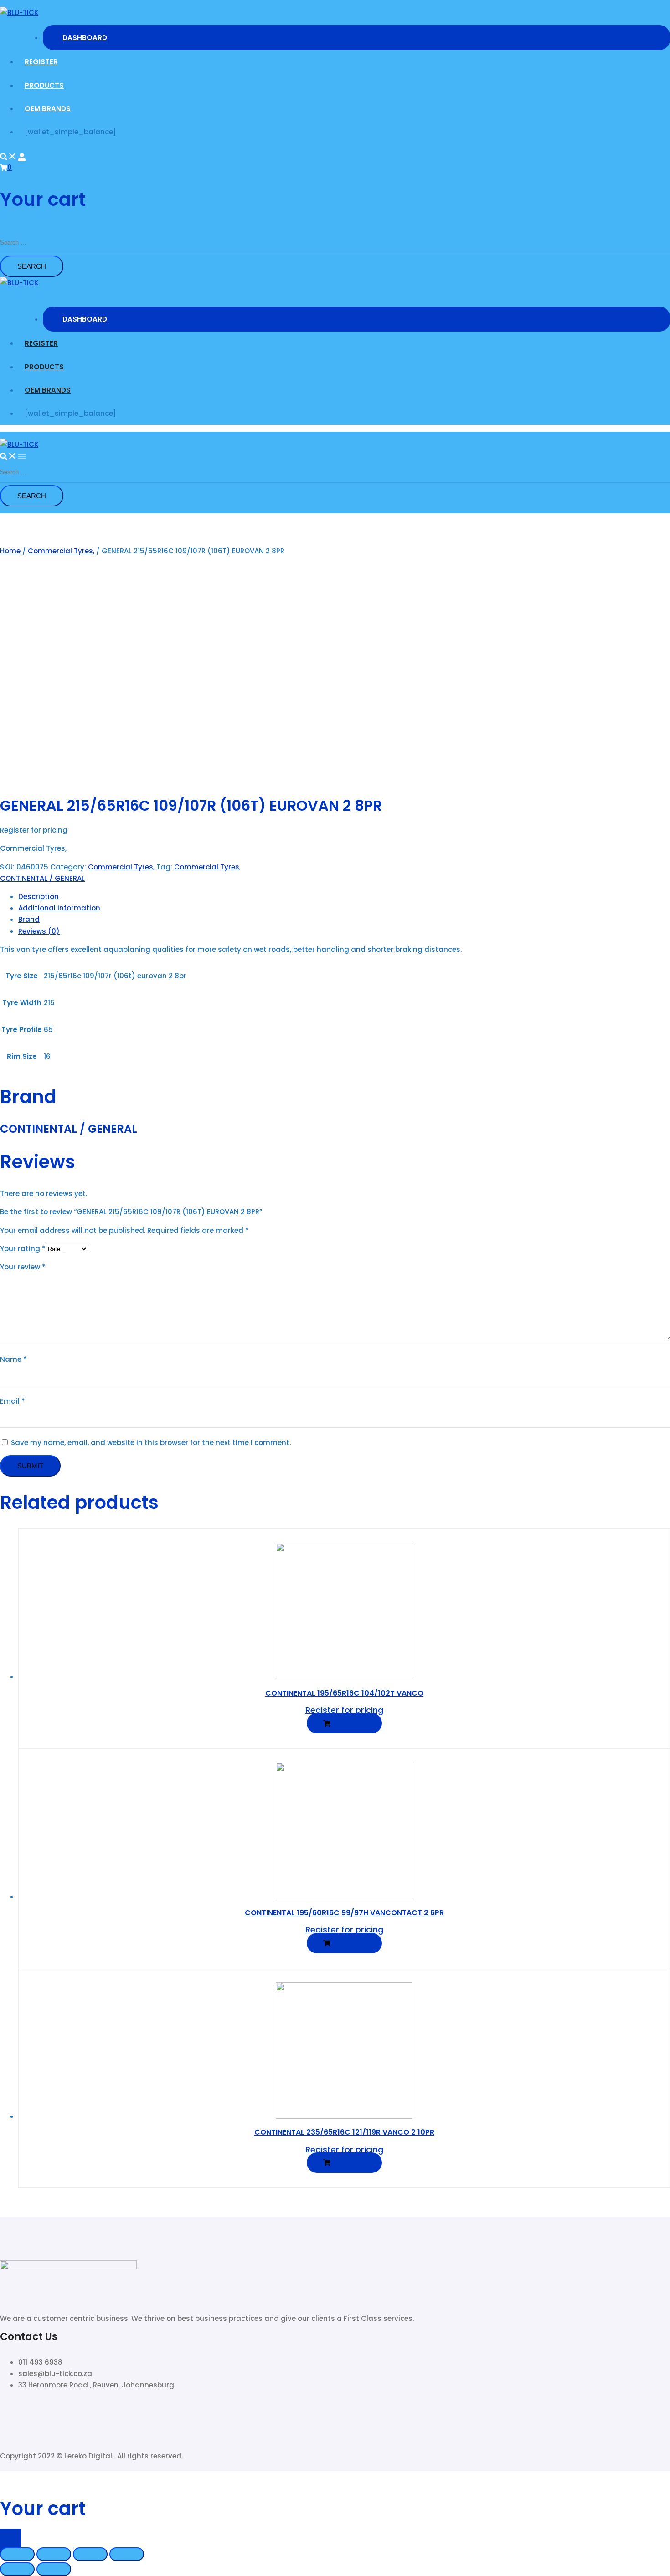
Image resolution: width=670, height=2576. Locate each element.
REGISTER (41, 62)
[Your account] (22, 156)
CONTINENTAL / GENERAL (42, 878)
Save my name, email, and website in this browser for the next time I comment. (151, 1443)
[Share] (54, 2554)
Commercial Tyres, (61, 551)
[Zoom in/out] (127, 2554)
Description (39, 897)
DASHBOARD (85, 38)
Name (13, 1359)
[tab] (344, 897)
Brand (29, 919)
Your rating (23, 1249)
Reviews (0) (39, 931)
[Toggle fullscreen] (90, 2554)
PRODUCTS (44, 85)
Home (10, 551)
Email (13, 1401)
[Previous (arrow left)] (17, 2569)
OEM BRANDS (48, 109)
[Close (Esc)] (17, 2554)
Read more (348, 1723)
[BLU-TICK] (19, 13)
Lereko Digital (89, 2456)
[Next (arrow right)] (54, 2569)
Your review (23, 1267)
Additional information (59, 908)
